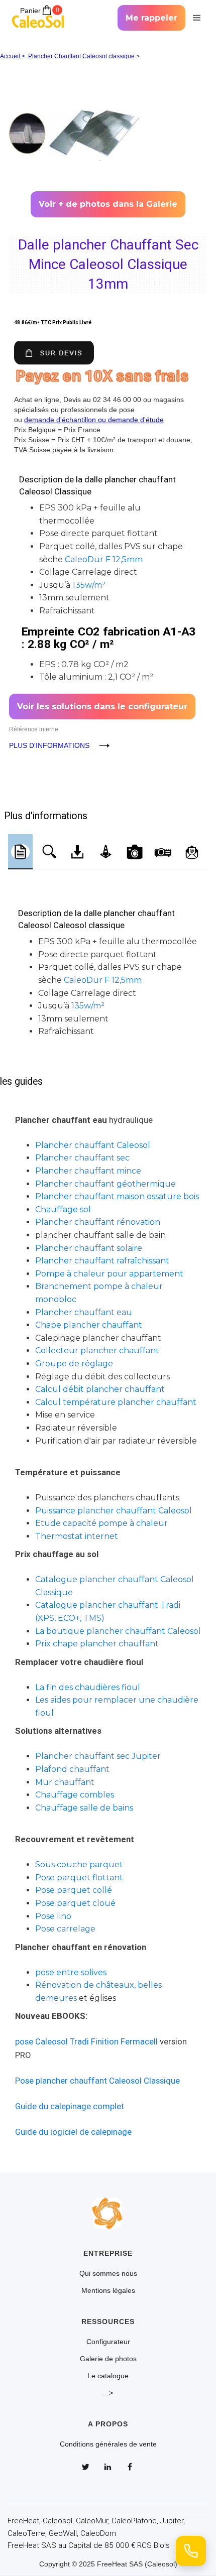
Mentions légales (108, 2290)
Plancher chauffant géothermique (105, 1184)
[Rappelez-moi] (191, 2551)
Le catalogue (108, 2376)
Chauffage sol (63, 1209)
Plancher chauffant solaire (89, 1248)
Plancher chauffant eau (84, 1312)
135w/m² (89, 585)
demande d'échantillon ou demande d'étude (94, 420)
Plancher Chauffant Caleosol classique (81, 56)
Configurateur (108, 2342)
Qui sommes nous (108, 2273)
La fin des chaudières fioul (88, 1687)
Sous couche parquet (79, 1864)
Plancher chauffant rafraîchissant (102, 1261)
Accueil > (14, 56)
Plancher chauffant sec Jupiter (98, 1756)
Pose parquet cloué (75, 1903)
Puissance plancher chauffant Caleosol (114, 1511)
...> (108, 2393)
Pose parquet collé (74, 1890)
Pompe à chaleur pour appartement (109, 1274)
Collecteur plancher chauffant (97, 1350)
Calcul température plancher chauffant (116, 1402)
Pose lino (53, 1916)
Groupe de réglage (74, 1364)
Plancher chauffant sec (82, 1158)
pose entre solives (71, 1972)
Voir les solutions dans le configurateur (102, 706)
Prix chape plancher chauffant (97, 1644)
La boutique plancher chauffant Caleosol (118, 1631)
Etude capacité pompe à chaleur (101, 1523)
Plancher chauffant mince (88, 1171)
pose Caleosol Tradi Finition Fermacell (86, 2041)
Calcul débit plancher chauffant (100, 1389)
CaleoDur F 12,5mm (104, 559)
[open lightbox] (108, 125)
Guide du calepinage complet (70, 2106)
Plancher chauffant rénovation (98, 1222)
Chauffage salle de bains (84, 1808)
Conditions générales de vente (108, 2444)
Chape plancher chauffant (89, 1325)
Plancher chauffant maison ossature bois (117, 1196)
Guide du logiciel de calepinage (73, 2132)
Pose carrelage (65, 1929)
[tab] (20, 852)
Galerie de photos (108, 2359)
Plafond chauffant (72, 1769)
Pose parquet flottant (79, 1878)
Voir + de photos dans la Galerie (108, 204)
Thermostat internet (77, 1536)
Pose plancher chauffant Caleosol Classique (97, 2081)
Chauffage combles (75, 1795)
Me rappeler (151, 18)
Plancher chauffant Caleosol (93, 1145)
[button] (195, 18)
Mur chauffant (65, 1782)
